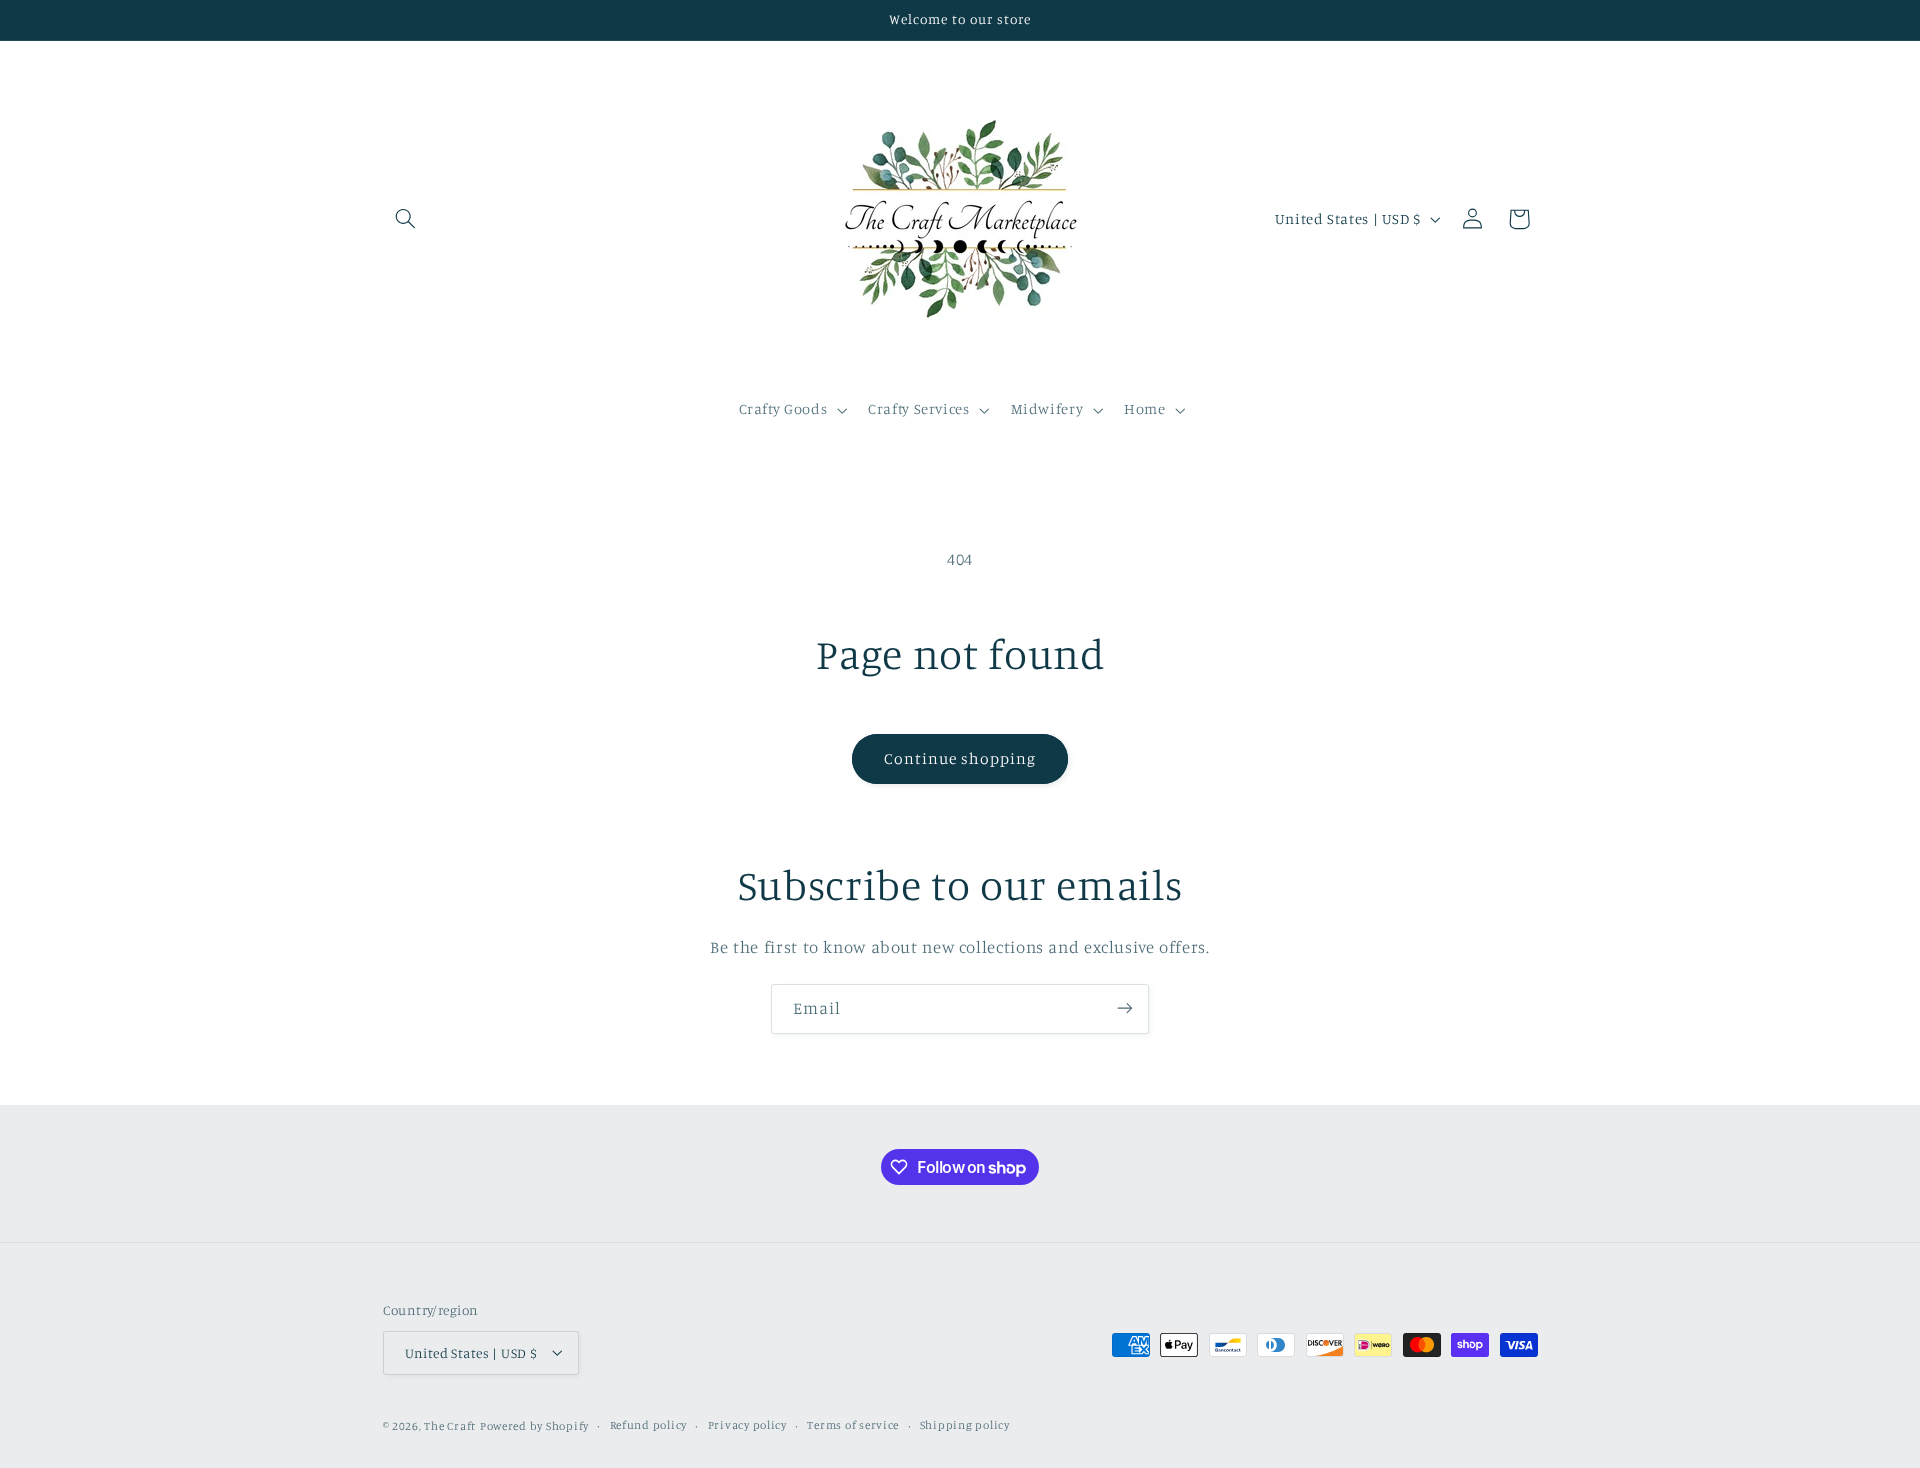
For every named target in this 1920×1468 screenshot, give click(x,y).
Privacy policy (747, 1425)
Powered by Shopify (534, 1425)
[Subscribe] (1125, 1008)
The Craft (450, 1425)
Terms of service (853, 1425)
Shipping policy (965, 1425)
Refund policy (649, 1425)
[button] (406, 219)
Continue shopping (960, 758)
